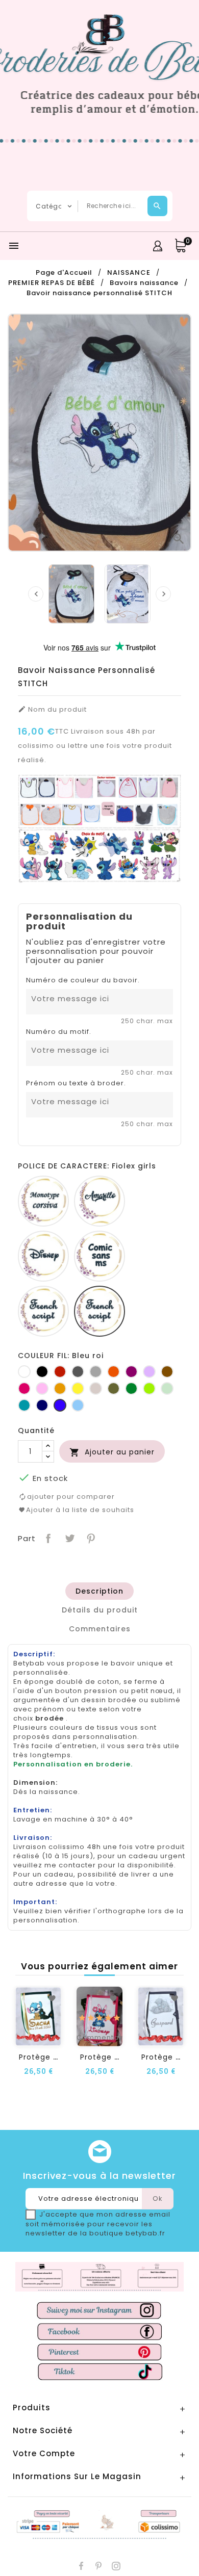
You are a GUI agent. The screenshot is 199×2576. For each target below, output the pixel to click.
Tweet (69, 1537)
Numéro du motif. (59, 1032)
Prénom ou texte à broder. (76, 1083)
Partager (47, 1537)
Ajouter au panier (112, 1452)
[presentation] (36, 594)
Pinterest (90, 1537)
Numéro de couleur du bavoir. (83, 980)
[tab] (99, 1591)
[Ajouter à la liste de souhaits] (52, 1998)
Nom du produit (52, 710)
